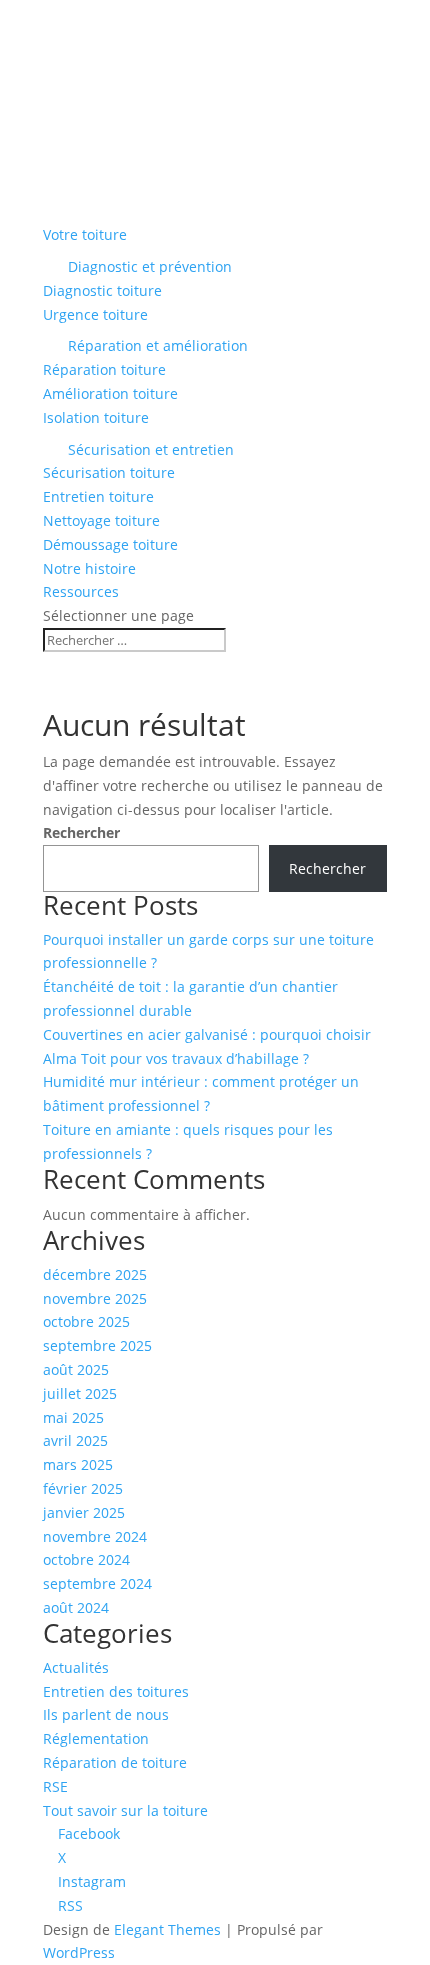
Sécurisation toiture (109, 472)
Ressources (81, 591)
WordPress (79, 1952)
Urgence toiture (95, 314)
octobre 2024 (86, 1559)
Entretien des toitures (116, 1691)
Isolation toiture (96, 417)
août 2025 (76, 1369)
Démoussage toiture (110, 544)
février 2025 (83, 1488)
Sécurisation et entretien (151, 449)
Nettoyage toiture (101, 520)
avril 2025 (75, 1440)
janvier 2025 (84, 1512)
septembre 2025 (97, 1345)
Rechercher (81, 832)
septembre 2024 (97, 1583)
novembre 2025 (95, 1298)
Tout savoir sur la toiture (125, 1810)
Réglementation (96, 1738)
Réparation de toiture (115, 1762)
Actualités (76, 1667)
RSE (55, 1786)
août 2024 (76, 1607)
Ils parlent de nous (106, 1714)
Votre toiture (85, 234)
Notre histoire (89, 568)
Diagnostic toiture (102, 290)
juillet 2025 (80, 1393)
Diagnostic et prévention (150, 266)
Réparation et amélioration (158, 345)
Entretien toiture (98, 496)
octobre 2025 (86, 1321)
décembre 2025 (95, 1274)
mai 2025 (73, 1417)
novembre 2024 (95, 1536)
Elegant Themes (167, 1929)
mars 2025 (78, 1464)
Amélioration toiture (110, 393)
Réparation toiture (104, 369)
